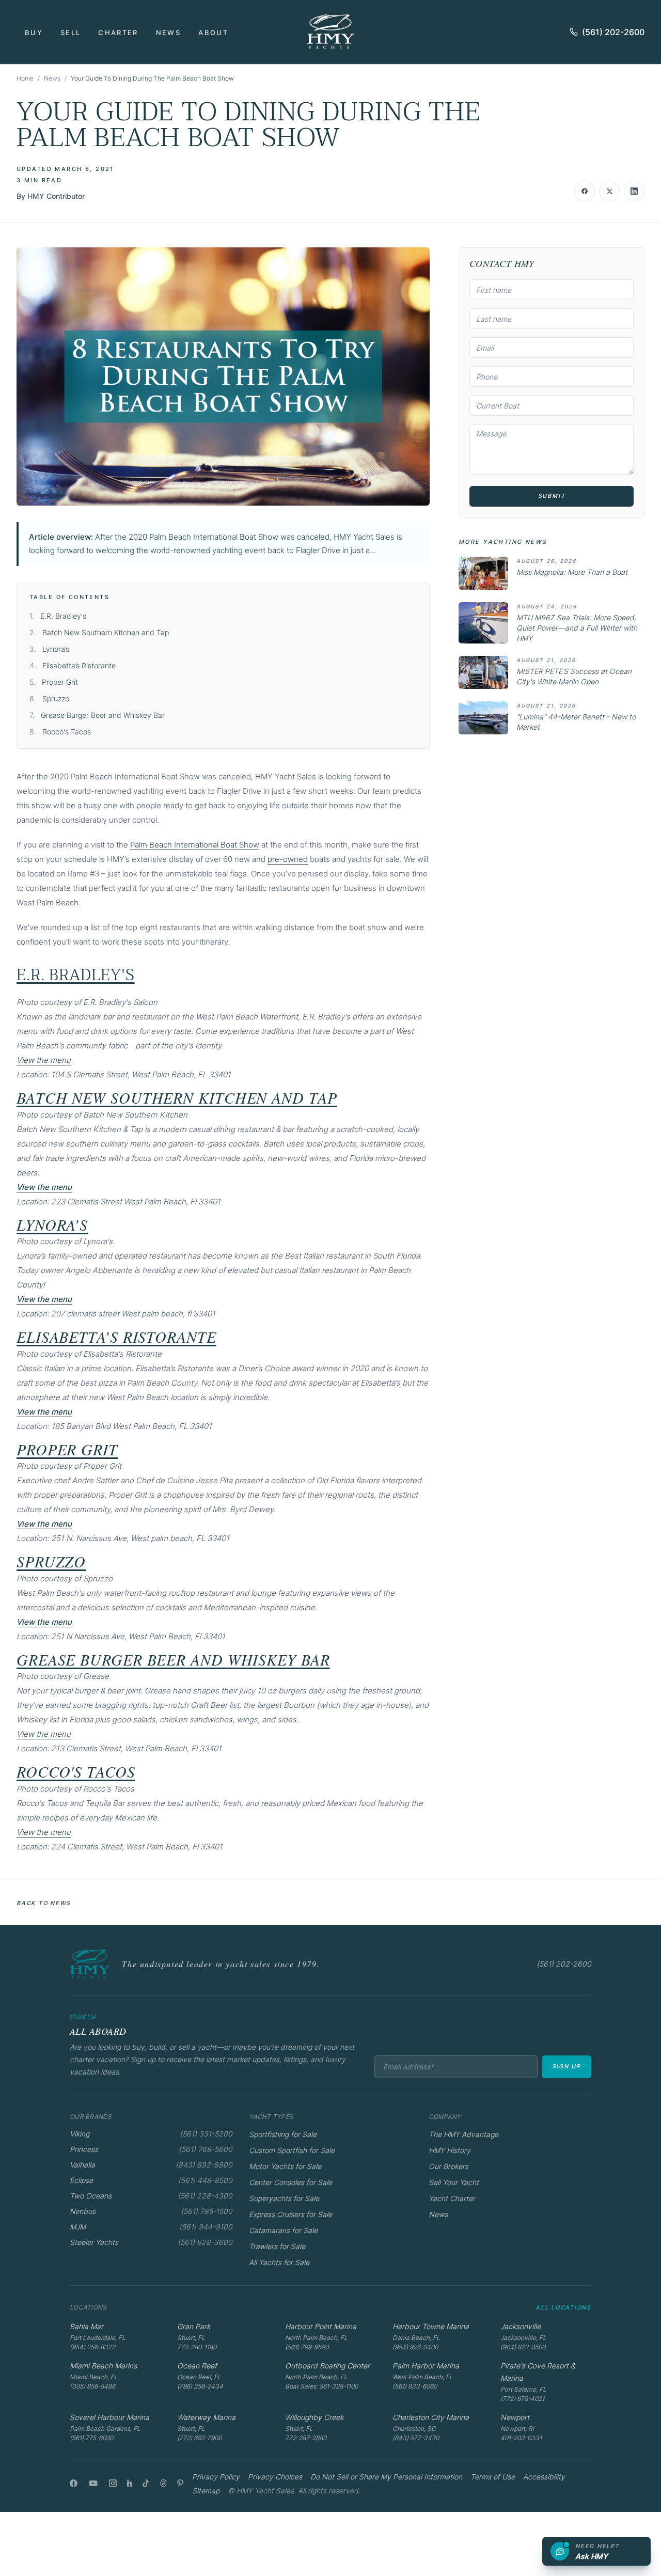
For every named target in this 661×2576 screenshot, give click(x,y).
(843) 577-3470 (416, 2438)
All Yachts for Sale (279, 2262)
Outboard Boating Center (327, 2366)
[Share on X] (609, 191)
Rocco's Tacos (67, 732)
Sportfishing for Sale (283, 2134)
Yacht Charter (452, 2198)
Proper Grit (60, 682)
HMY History (450, 2150)
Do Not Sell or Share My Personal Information (386, 2477)
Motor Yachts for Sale (285, 2166)
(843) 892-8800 (204, 2165)
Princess (84, 2149)
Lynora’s (56, 649)
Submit (552, 496)
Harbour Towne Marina (431, 2326)
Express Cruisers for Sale (290, 2214)
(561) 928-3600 (205, 2242)
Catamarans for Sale (283, 2230)
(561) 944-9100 (206, 2227)
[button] (223, 376)
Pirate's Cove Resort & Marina (538, 2372)
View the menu (44, 1060)
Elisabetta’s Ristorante (79, 665)
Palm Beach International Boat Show (195, 845)
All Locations (563, 2307)
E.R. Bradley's (63, 616)
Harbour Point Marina (321, 2326)
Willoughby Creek (314, 2417)
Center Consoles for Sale (290, 2182)
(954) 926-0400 (415, 2347)
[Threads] (163, 2483)
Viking (80, 2134)
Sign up (566, 2066)
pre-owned (288, 859)
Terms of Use (493, 2477)
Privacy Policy (216, 2477)
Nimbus (83, 2211)
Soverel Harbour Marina (109, 2417)
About (213, 33)
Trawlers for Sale (277, 2246)
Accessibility (544, 2477)
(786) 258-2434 (200, 2386)
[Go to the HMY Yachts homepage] (330, 32)
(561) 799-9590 (307, 2347)
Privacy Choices (275, 2477)
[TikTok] (146, 2483)
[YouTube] (93, 2483)
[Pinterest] (180, 2483)
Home (25, 78)
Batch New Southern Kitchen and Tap (106, 632)
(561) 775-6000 (91, 2438)
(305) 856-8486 (92, 2386)
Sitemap (206, 2491)
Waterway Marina (206, 2417)
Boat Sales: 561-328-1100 (321, 2386)
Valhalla (82, 2165)
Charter (118, 33)
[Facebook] (74, 2483)
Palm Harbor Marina (426, 2366)
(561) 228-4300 (205, 2196)
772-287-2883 (306, 2438)
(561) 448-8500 (205, 2180)
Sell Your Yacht (454, 2182)
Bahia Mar (86, 2326)
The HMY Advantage (463, 2134)
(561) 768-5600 (206, 2149)
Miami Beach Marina (104, 2366)
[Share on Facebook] (585, 191)
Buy (34, 33)
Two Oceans (91, 2196)
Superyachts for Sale (284, 2198)
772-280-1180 (197, 2347)
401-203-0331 (521, 2438)
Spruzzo (56, 698)
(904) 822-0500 (523, 2347)
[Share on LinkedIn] (634, 191)
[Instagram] (113, 2483)
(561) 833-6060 (415, 2386)
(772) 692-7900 (199, 2438)
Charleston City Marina (431, 2417)
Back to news (44, 1903)
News (168, 33)
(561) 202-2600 (613, 32)
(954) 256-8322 (92, 2347)
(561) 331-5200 (206, 2134)
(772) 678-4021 (522, 2399)
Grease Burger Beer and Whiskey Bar (103, 715)
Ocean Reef (197, 2366)
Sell (70, 33)
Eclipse (81, 2180)
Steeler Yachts (94, 2242)
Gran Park (194, 2326)
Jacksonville (521, 2326)
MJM (78, 2227)
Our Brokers (448, 2166)
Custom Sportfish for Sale (292, 2150)
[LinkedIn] (130, 2483)
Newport (515, 2417)
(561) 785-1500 (207, 2211)
